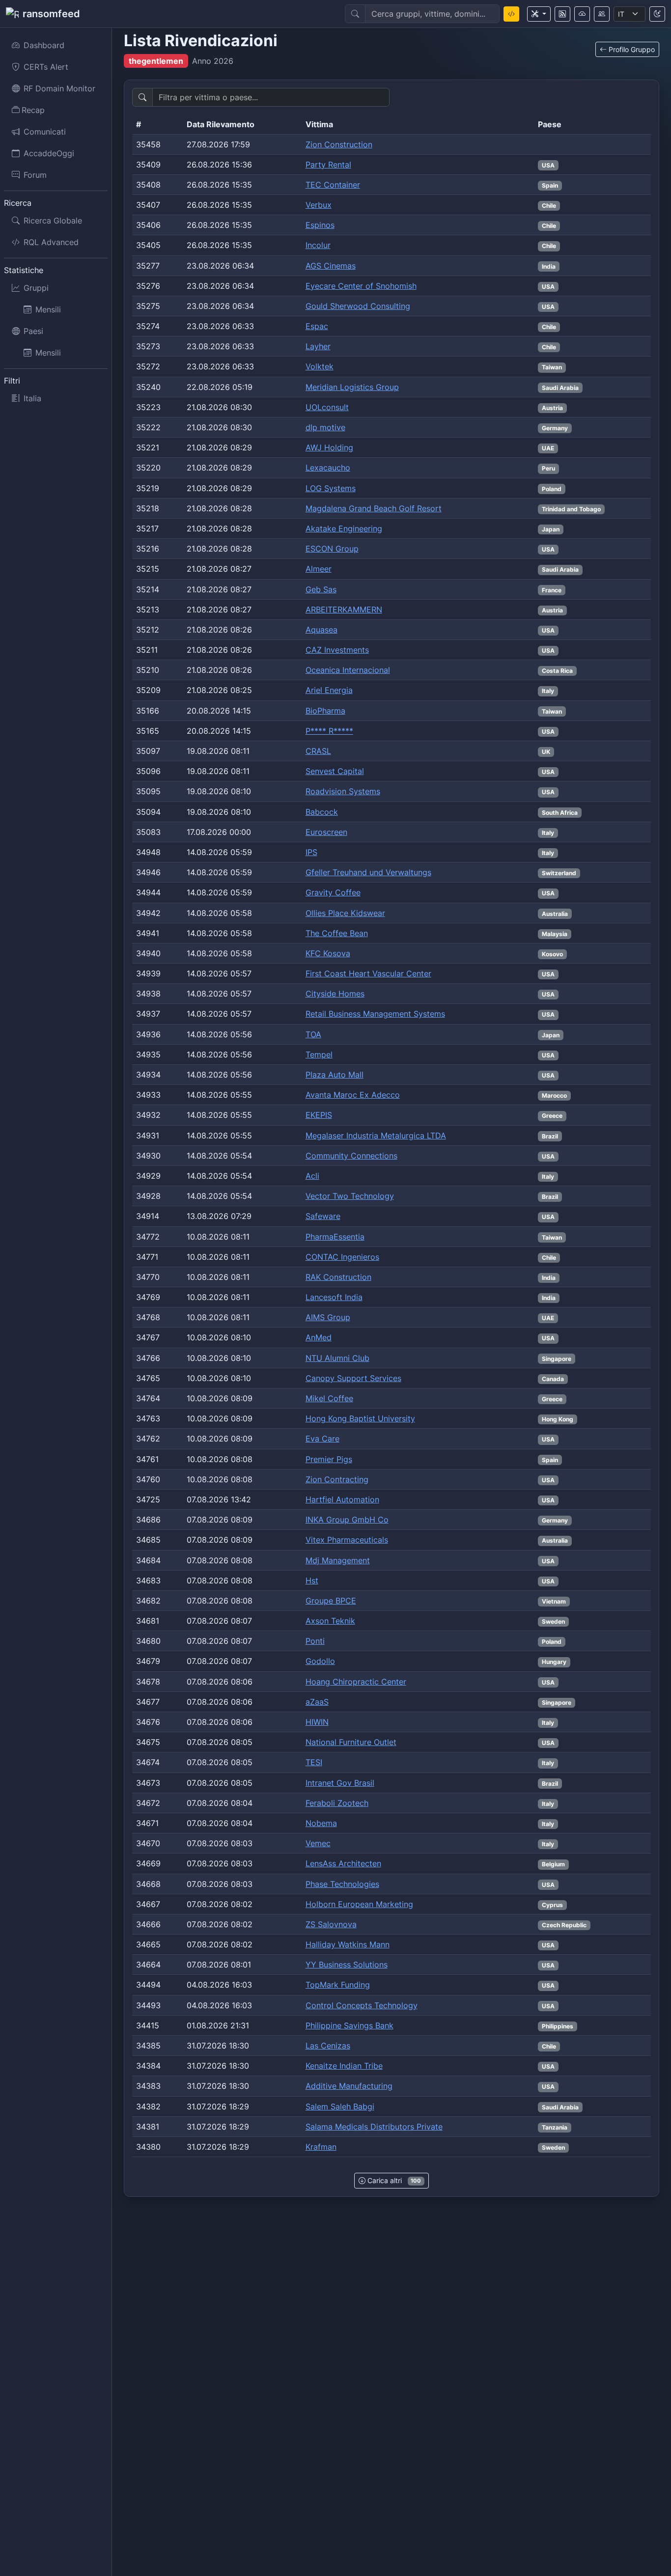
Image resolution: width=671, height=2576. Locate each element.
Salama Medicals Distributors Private (374, 2127)
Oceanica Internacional (348, 670)
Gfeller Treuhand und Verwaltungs (368, 872)
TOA (313, 1034)
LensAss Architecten (343, 1863)
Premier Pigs (329, 1459)
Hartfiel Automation (342, 1499)
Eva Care (322, 1439)
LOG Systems (331, 488)
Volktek (320, 366)
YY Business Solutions (347, 1965)
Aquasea (322, 630)
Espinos (320, 225)
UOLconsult (327, 407)
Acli (312, 1176)
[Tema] (657, 14)
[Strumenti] (539, 14)
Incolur (318, 245)
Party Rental (328, 165)
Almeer (319, 569)
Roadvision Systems (343, 791)
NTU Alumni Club (337, 1358)
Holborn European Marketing (359, 1904)
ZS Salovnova (331, 1924)
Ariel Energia (329, 690)
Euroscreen (326, 832)
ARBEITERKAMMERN (344, 609)
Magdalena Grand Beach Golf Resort (374, 508)
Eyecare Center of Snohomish (361, 286)
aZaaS (317, 1702)
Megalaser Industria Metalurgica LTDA (376, 1136)
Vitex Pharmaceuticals (347, 1540)
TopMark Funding (338, 1985)
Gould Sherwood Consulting (358, 306)
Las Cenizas (328, 2046)
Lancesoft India (334, 1297)
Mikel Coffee (329, 1398)
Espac (317, 326)
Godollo (320, 1661)
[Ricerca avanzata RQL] (511, 14)
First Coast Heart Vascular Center (368, 973)
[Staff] (602, 14)
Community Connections (351, 1156)
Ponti (315, 1641)
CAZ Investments (337, 650)
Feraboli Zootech (337, 1803)
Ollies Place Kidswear (345, 913)
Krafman (321, 2147)
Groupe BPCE (331, 1601)
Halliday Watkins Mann (348, 1944)
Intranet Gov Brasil (340, 1783)
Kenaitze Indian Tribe (344, 2066)
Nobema (321, 1823)
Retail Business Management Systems (375, 1014)
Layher (318, 346)
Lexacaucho (328, 468)
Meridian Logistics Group (352, 387)
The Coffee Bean (337, 933)
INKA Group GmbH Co (347, 1520)
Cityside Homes (335, 994)
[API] (582, 14)
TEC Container (333, 185)
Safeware (323, 1216)
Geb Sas (321, 589)
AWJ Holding (329, 447)
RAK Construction (338, 1277)
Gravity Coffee (333, 892)
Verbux (319, 205)
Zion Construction (339, 144)
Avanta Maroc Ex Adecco (353, 1095)
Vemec (318, 1843)
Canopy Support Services (353, 1378)
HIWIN (317, 1722)
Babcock (322, 812)
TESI (314, 1762)
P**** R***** (329, 731)
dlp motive (325, 427)
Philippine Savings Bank (349, 2025)
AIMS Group (328, 1317)
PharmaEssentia (335, 1237)
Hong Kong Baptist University (360, 1418)
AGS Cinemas (331, 266)
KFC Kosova (328, 953)
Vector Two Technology (350, 1196)
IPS (311, 852)
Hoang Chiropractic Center (356, 1682)
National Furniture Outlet (351, 1742)
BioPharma (325, 711)
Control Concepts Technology (362, 2005)
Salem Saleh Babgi (340, 2106)
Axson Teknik (330, 1621)
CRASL (318, 751)
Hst (312, 1580)
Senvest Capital (335, 771)
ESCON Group (332, 549)
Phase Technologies (342, 1884)
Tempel (319, 1054)
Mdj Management (338, 1560)
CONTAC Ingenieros (342, 1257)
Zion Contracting (337, 1479)
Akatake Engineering (344, 528)
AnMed (319, 1337)
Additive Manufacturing (349, 2086)
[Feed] (562, 14)
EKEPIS (319, 1115)
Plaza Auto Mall (335, 1075)
